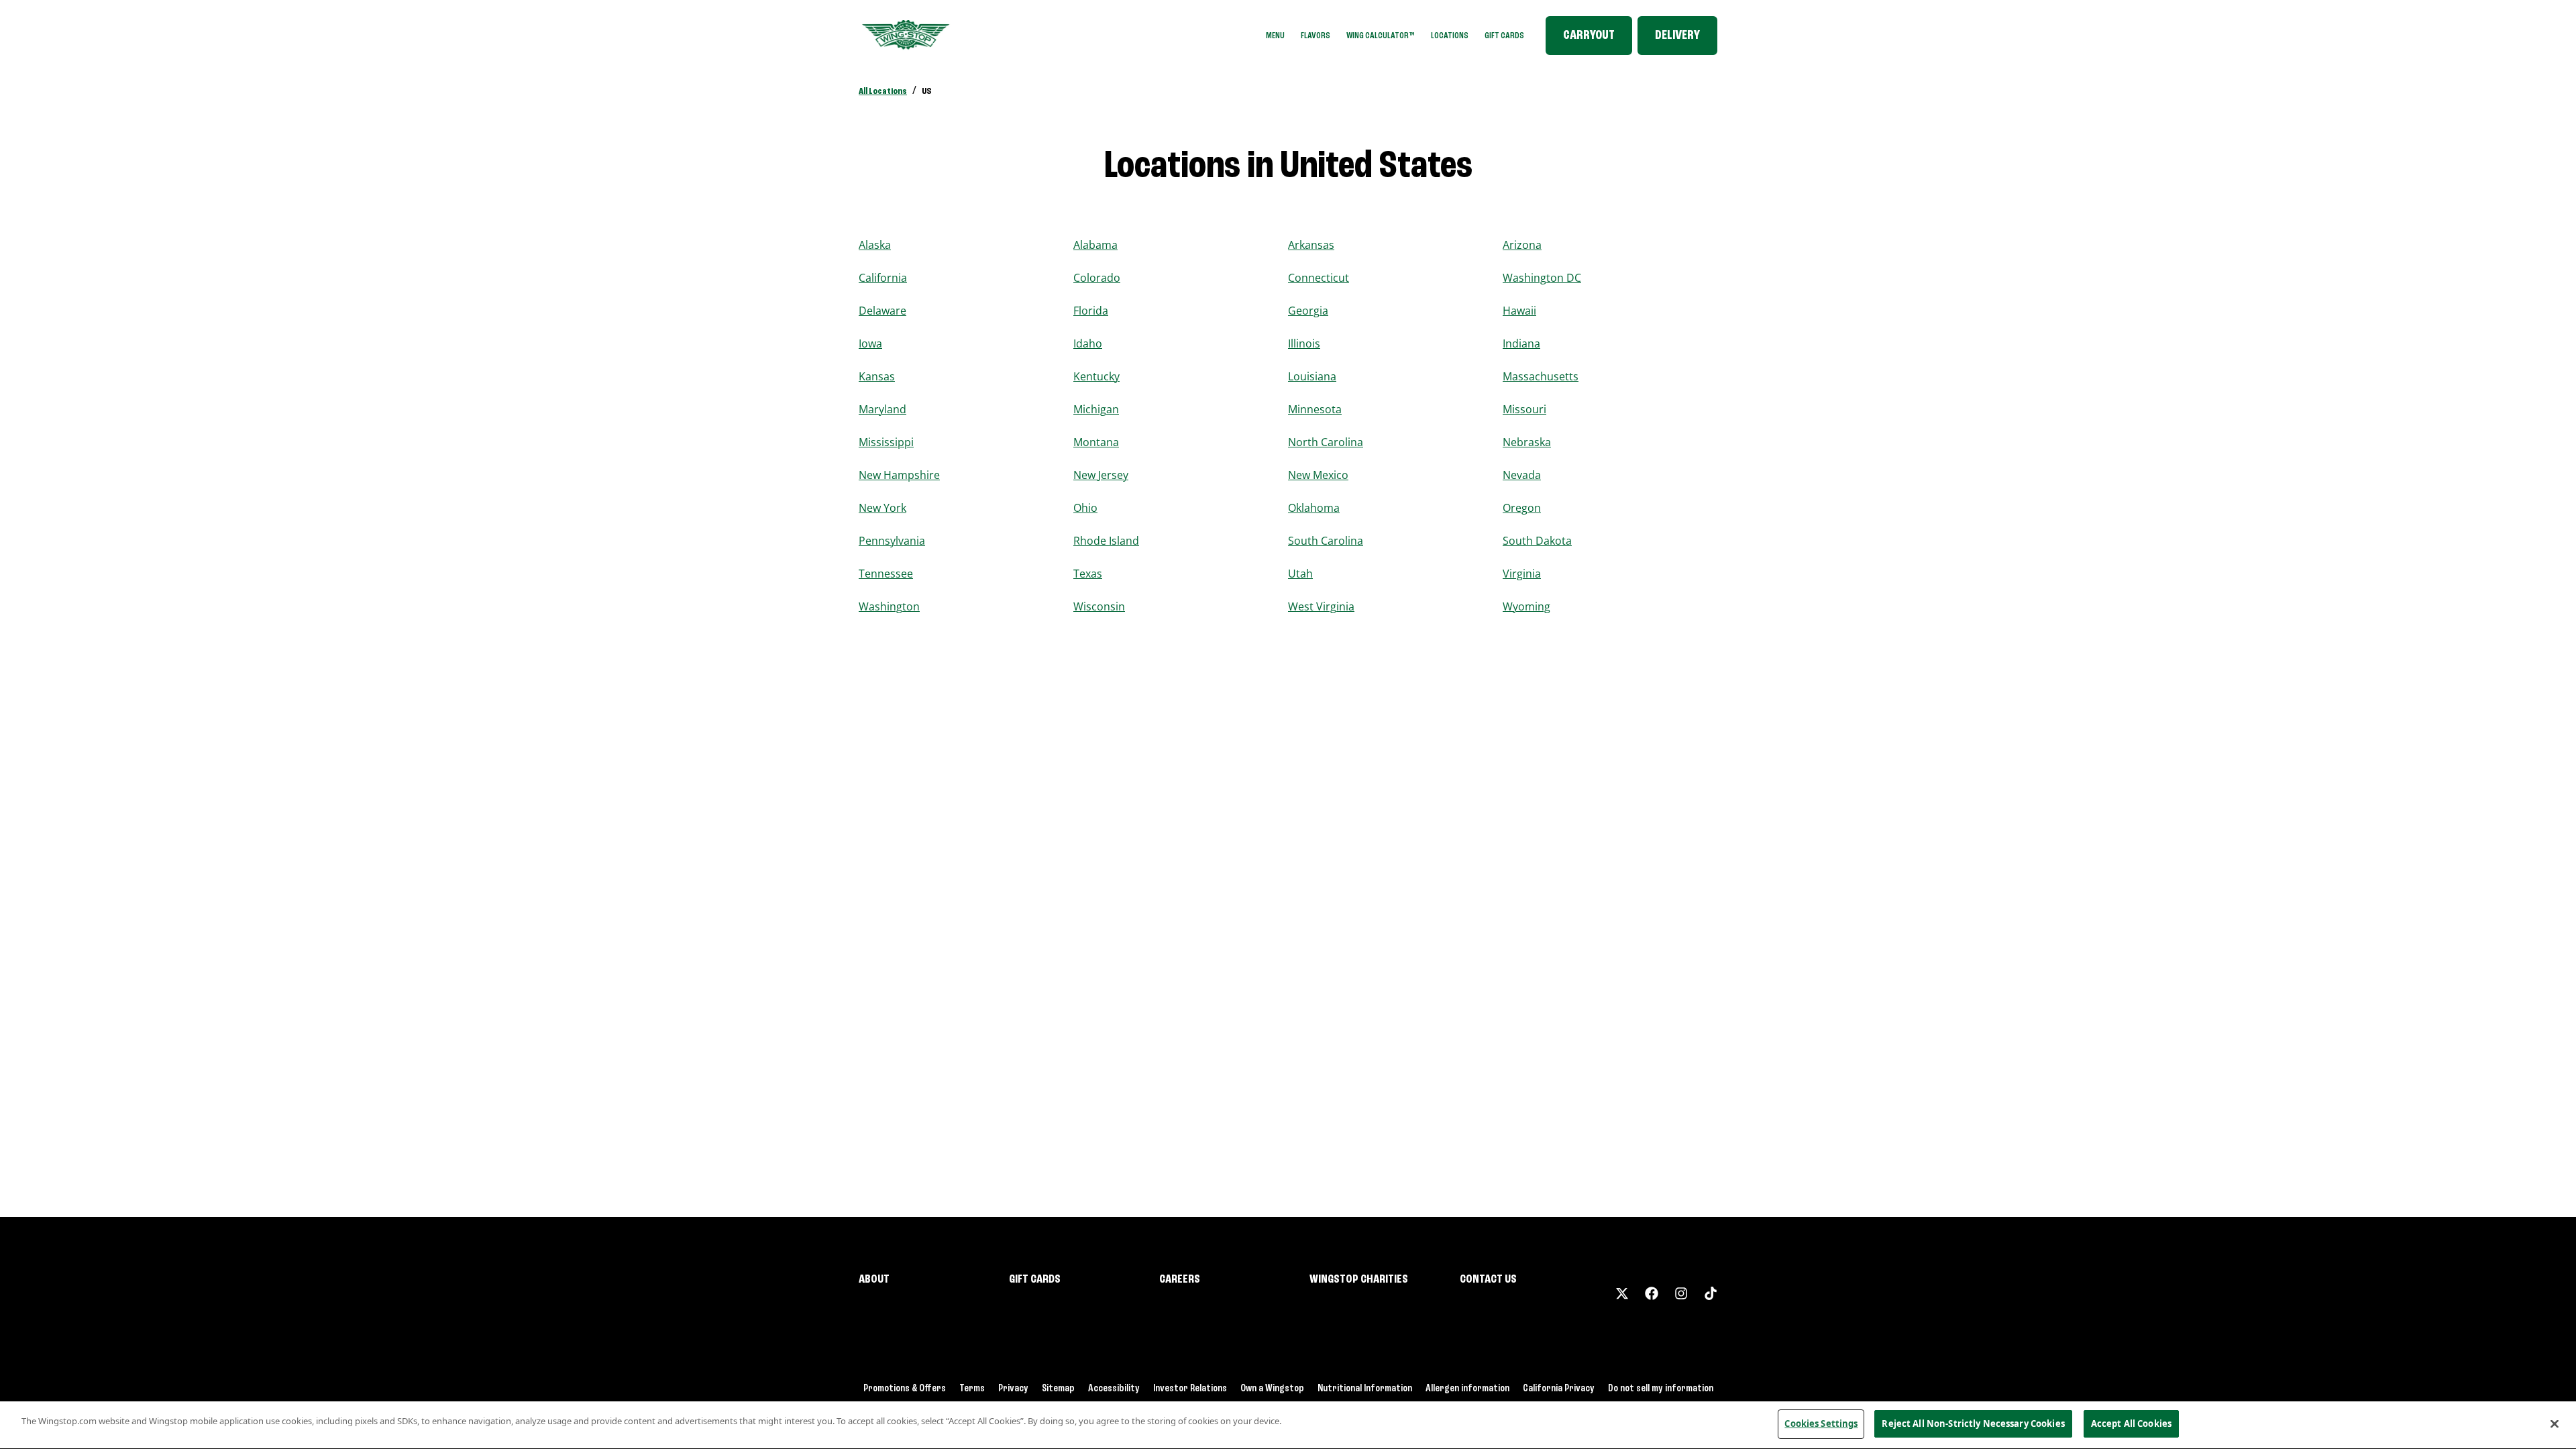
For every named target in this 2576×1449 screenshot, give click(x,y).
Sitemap (1058, 1389)
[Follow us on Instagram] (1681, 1293)
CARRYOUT (1589, 36)
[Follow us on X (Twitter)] (1622, 1293)
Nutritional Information (1365, 1389)
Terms (972, 1389)
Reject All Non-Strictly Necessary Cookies (1973, 1424)
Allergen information (1467, 1389)
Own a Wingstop (1272, 1389)
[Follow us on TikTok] (1711, 1293)
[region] (1288, 1425)
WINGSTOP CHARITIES (1359, 1279)
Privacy (1013, 1389)
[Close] (2555, 1424)
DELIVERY (1677, 36)
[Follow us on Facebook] (1652, 1293)
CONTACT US (1488, 1279)
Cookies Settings (1821, 1424)
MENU (1275, 36)
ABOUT (874, 1279)
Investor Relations (1190, 1389)
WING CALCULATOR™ (1381, 36)
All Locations (883, 91)
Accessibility (1114, 1389)
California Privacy (1559, 1389)
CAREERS (1180, 1279)
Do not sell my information (1661, 1389)
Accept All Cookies (2131, 1424)
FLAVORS (1316, 36)
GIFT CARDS (1504, 36)
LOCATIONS (1450, 36)
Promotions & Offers (905, 1389)
